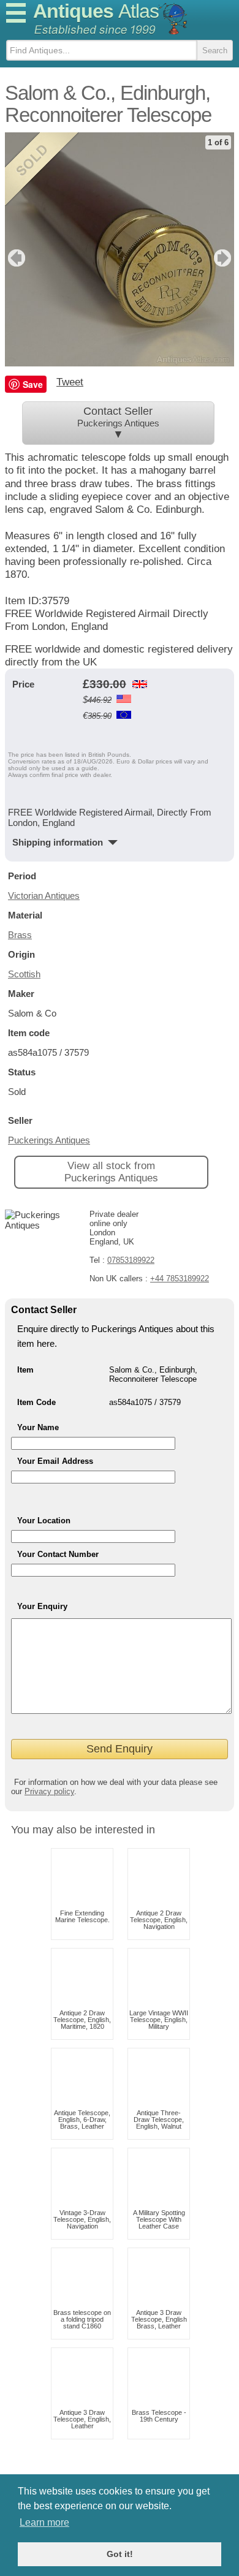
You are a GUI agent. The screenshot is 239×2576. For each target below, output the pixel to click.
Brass (20, 935)
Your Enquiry (42, 1606)
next (224, 258)
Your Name (38, 1427)
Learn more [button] (44, 2522)
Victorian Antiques (44, 896)
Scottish (24, 974)
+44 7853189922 (180, 1279)
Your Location (44, 1521)
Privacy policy (49, 1791)
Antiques (96, 11)
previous (15, 258)
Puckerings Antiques (49, 1140)
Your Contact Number (58, 1554)
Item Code (36, 1402)
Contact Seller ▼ (118, 423)
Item (25, 1370)
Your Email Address (55, 1461)
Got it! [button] (120, 2554)
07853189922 (131, 1260)
